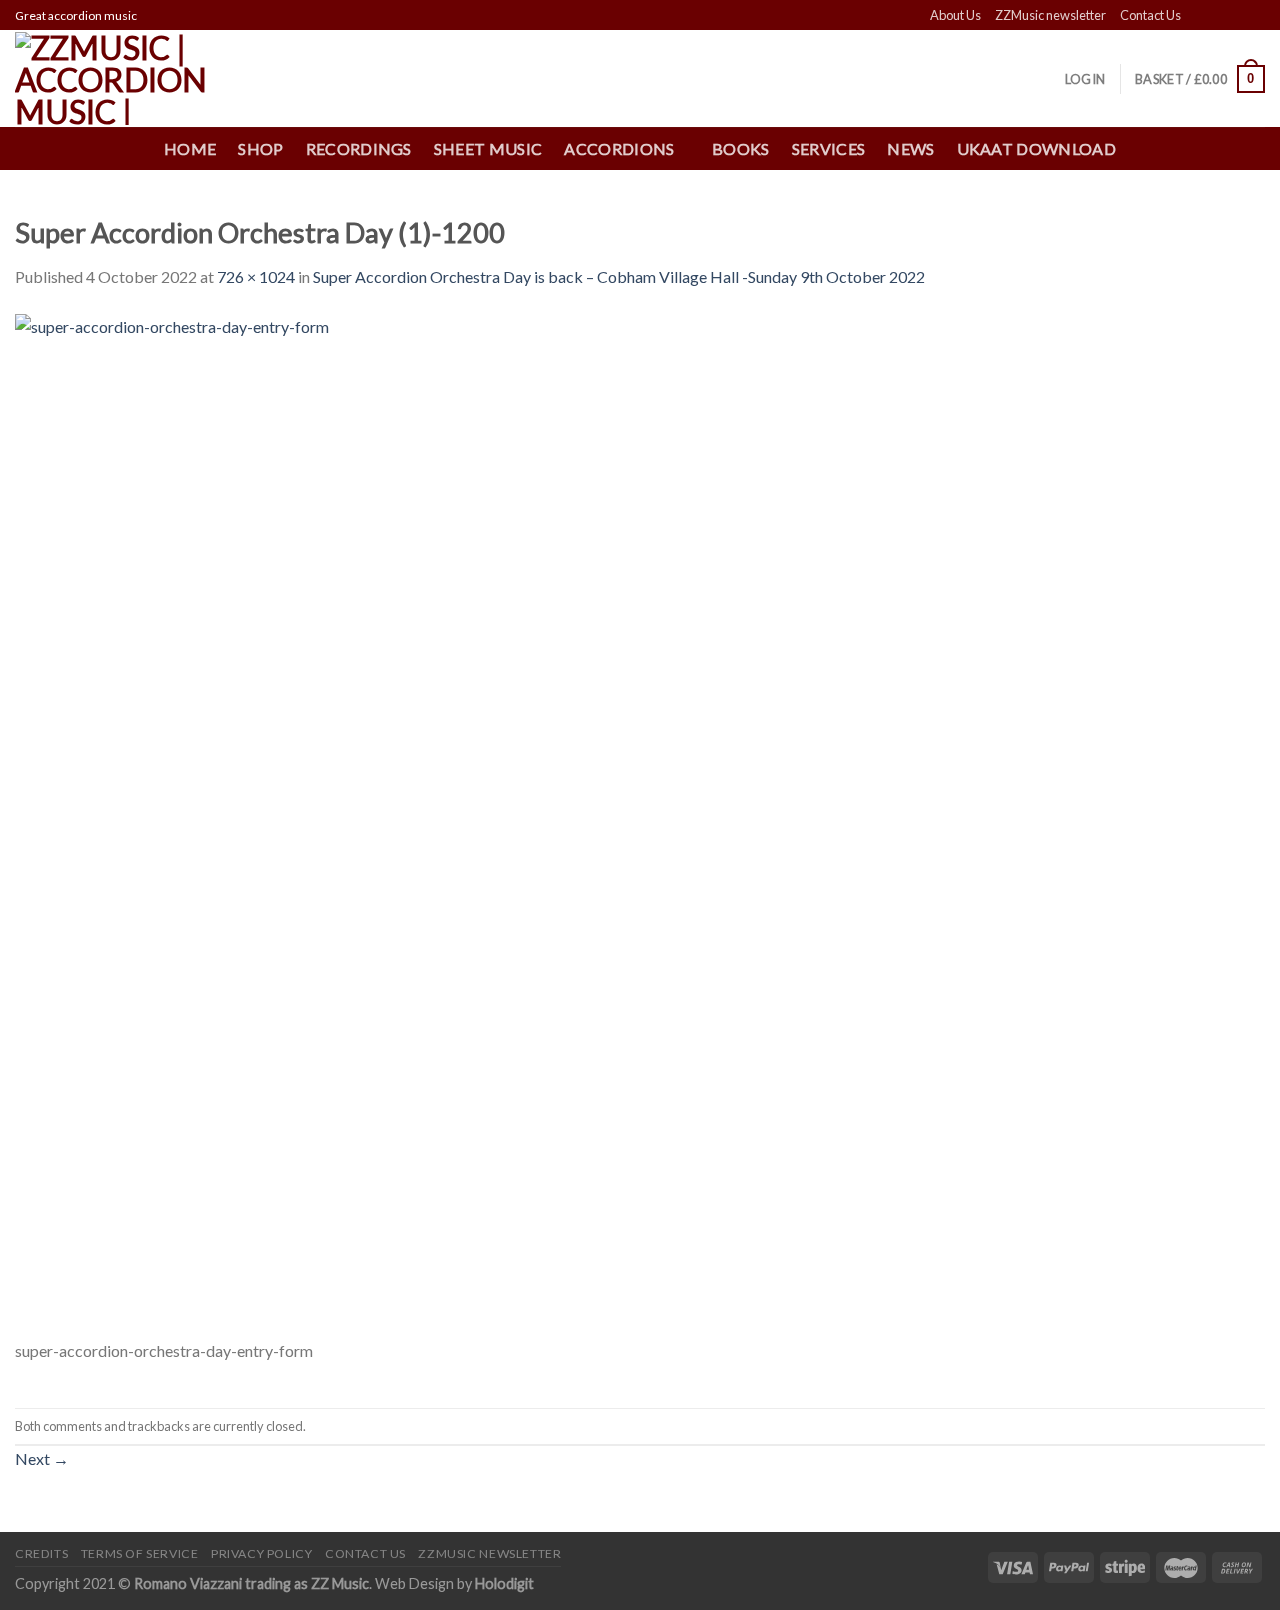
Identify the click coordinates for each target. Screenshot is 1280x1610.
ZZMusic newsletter (1050, 15)
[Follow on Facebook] (1198, 16)
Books (741, 148)
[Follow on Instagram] (1217, 16)
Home (190, 148)
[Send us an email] (1255, 16)
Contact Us (1150, 15)
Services (829, 148)
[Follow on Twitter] (1236, 16)
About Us (955, 15)
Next (42, 1458)
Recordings (359, 148)
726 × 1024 (256, 276)
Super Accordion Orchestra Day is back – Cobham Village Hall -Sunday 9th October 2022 (619, 276)
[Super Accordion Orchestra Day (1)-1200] (378, 823)
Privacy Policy (262, 1553)
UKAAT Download (1036, 148)
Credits (41, 1553)
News (910, 148)
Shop (260, 148)
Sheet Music (488, 148)
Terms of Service (140, 1553)
